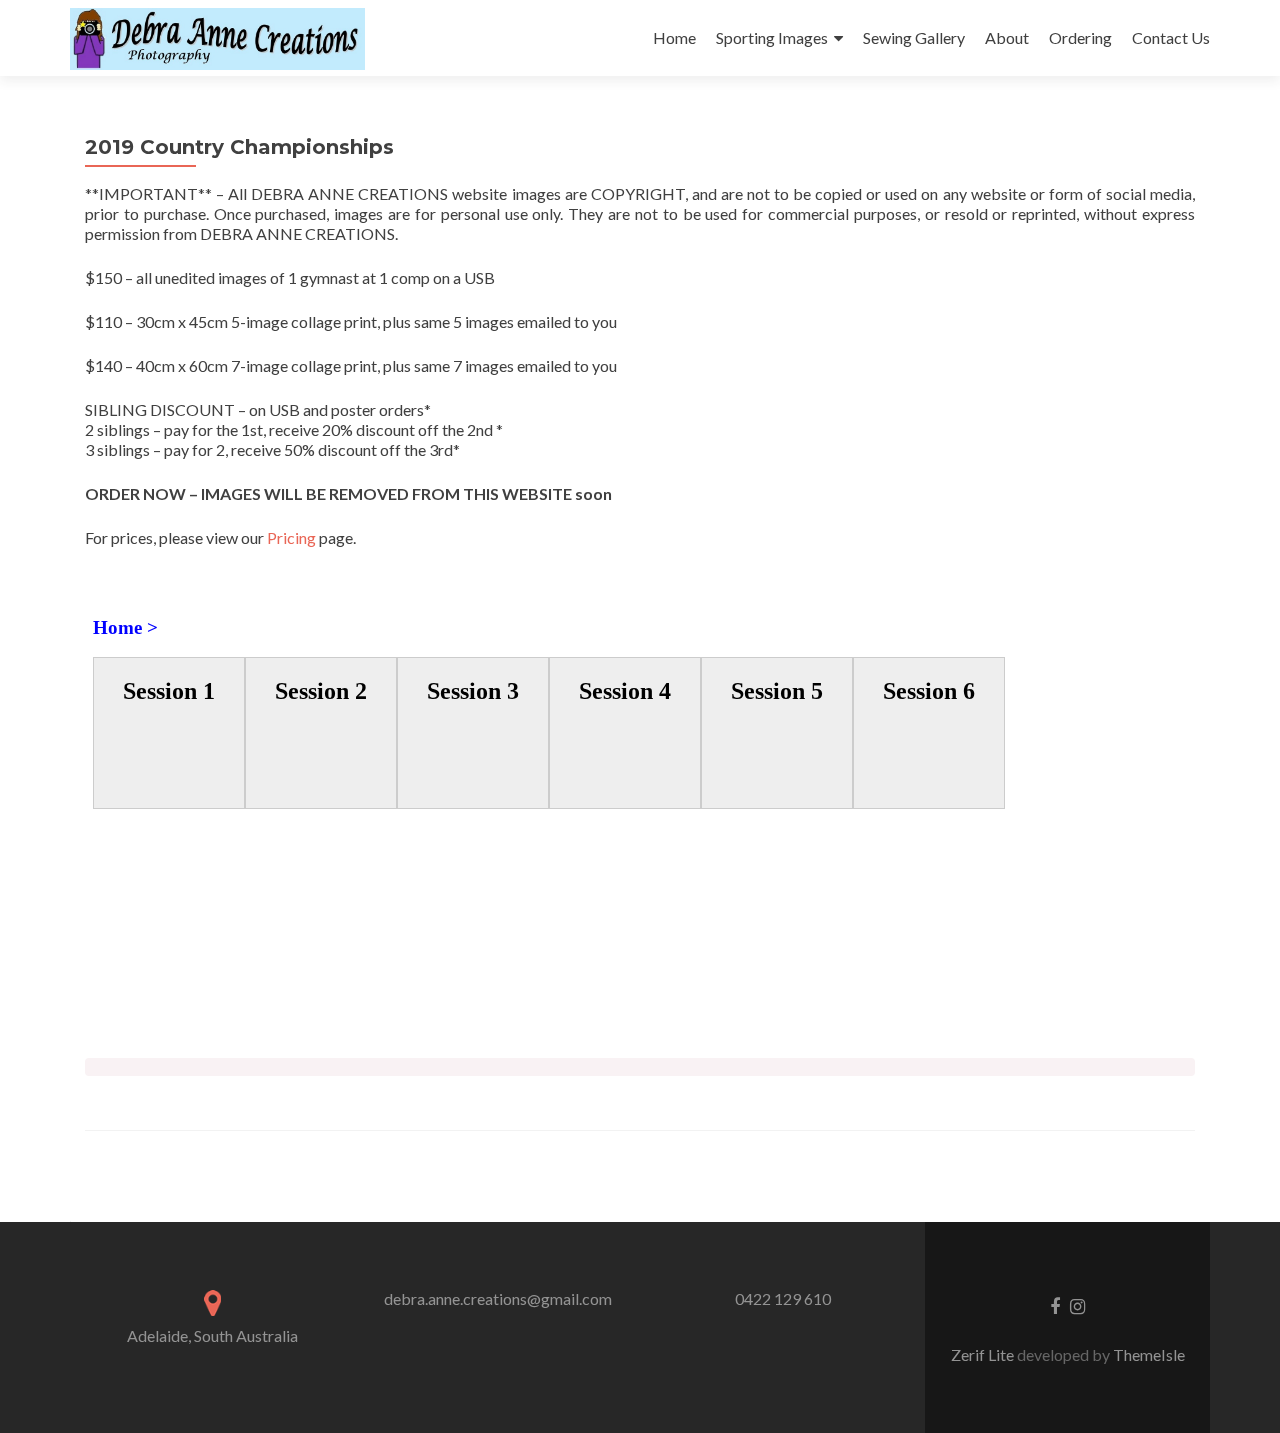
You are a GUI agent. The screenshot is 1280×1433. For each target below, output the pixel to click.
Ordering (1080, 37)
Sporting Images (772, 37)
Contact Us (1171, 37)
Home (674, 37)
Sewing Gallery (914, 37)
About (1007, 37)
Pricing (291, 537)
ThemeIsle (1149, 1354)
